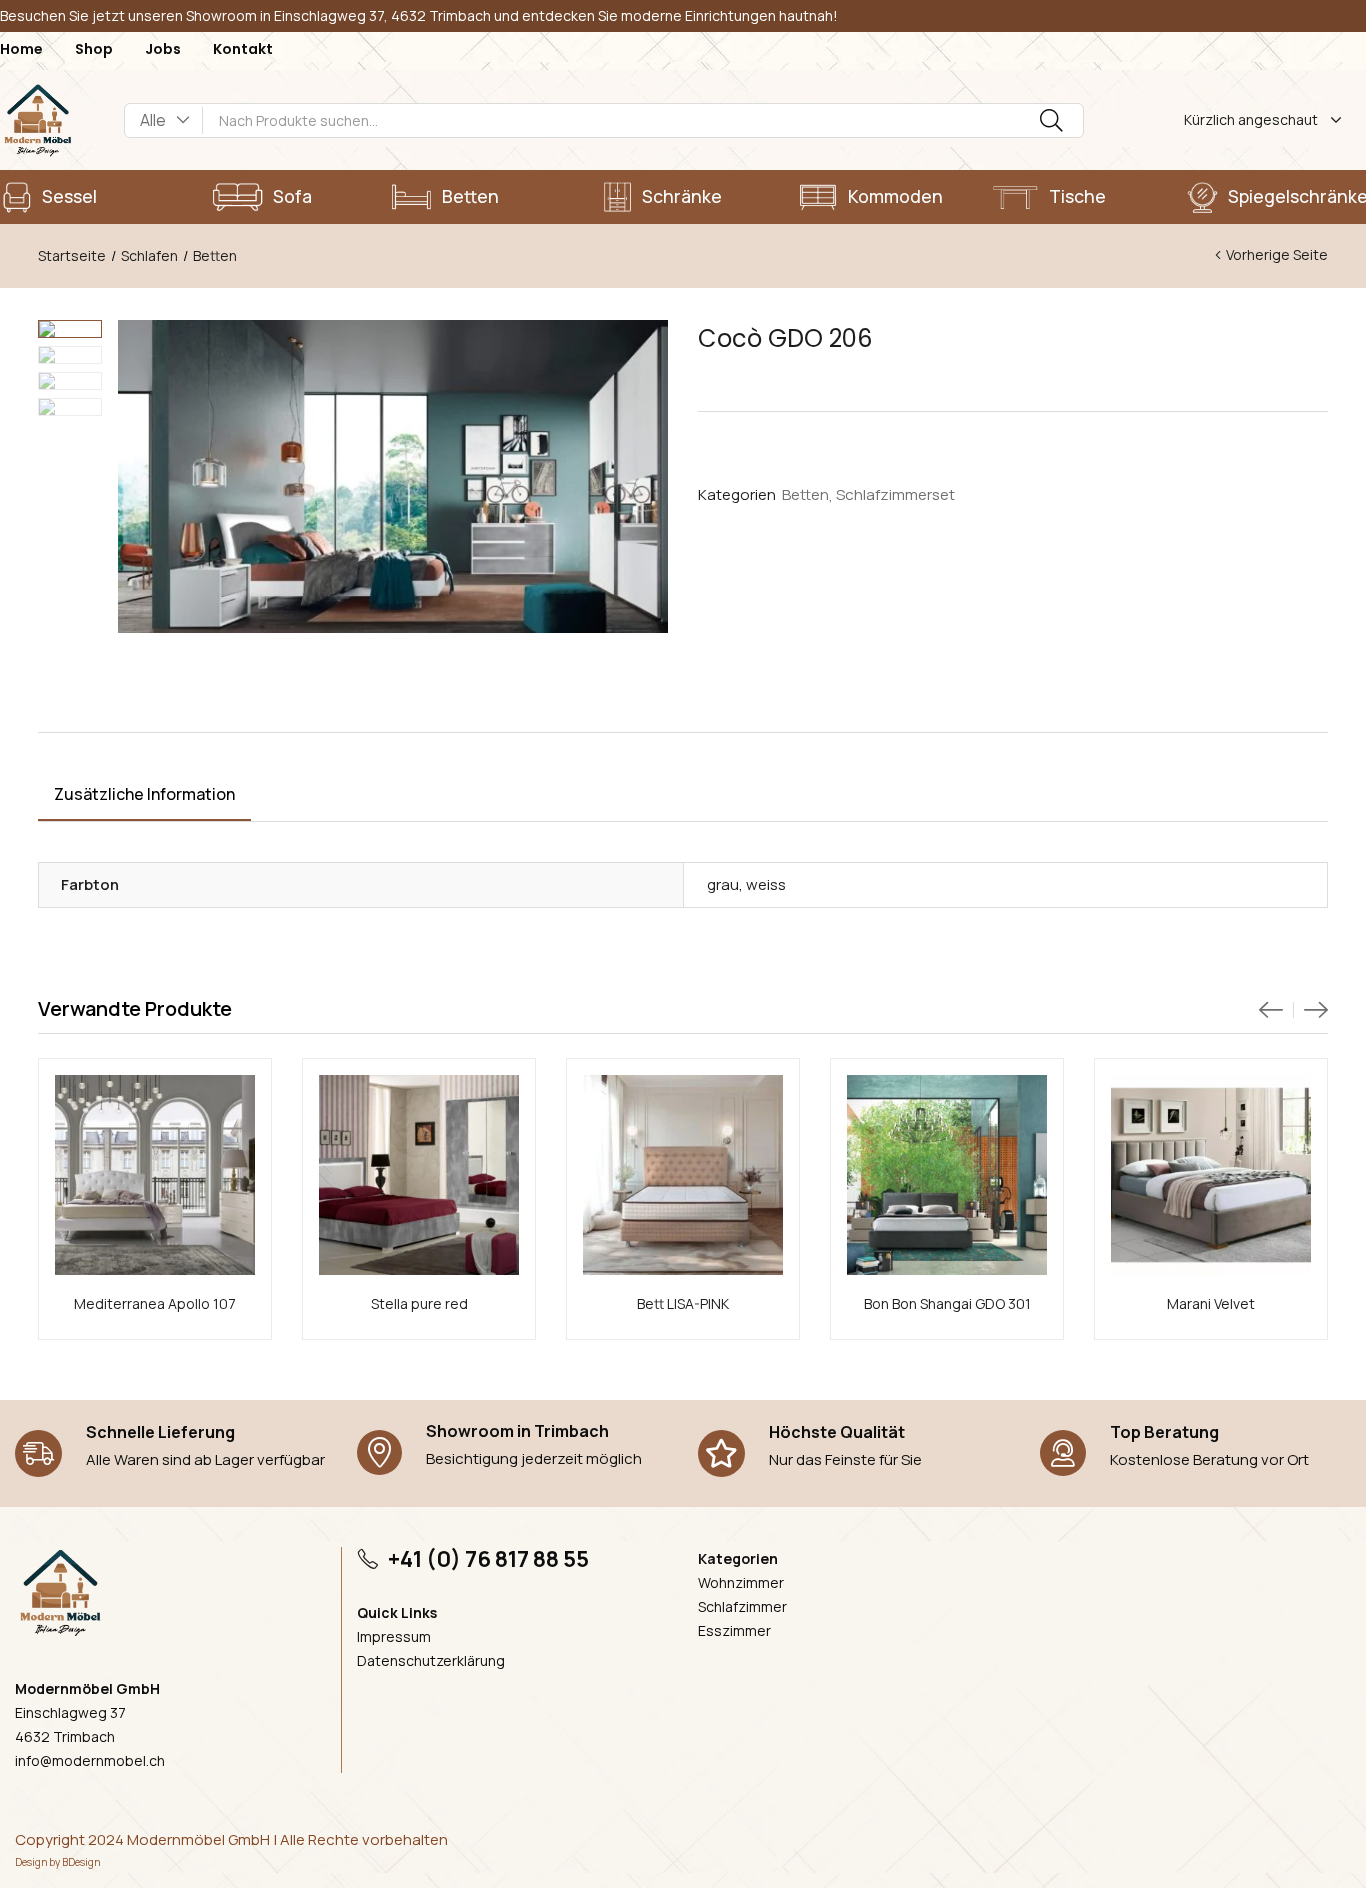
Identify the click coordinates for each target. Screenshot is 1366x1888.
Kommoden (895, 196)
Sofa (292, 196)
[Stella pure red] (419, 1175)
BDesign (81, 1862)
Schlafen (149, 255)
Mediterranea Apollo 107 (155, 1303)
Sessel (69, 196)
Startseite (72, 255)
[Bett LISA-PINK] (683, 1175)
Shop (94, 49)
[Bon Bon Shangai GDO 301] (947, 1175)
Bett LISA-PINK (683, 1303)
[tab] (144, 797)
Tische (1077, 196)
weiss (766, 884)
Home (21, 49)
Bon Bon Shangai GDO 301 (947, 1303)
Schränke (682, 196)
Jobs (163, 49)
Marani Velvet (1211, 1303)
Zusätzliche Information (144, 794)
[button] (164, 120)
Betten (470, 196)
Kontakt (243, 49)
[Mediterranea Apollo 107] (155, 1175)
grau (723, 884)
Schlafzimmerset (895, 495)
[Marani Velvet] (1211, 1175)
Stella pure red (419, 1303)
